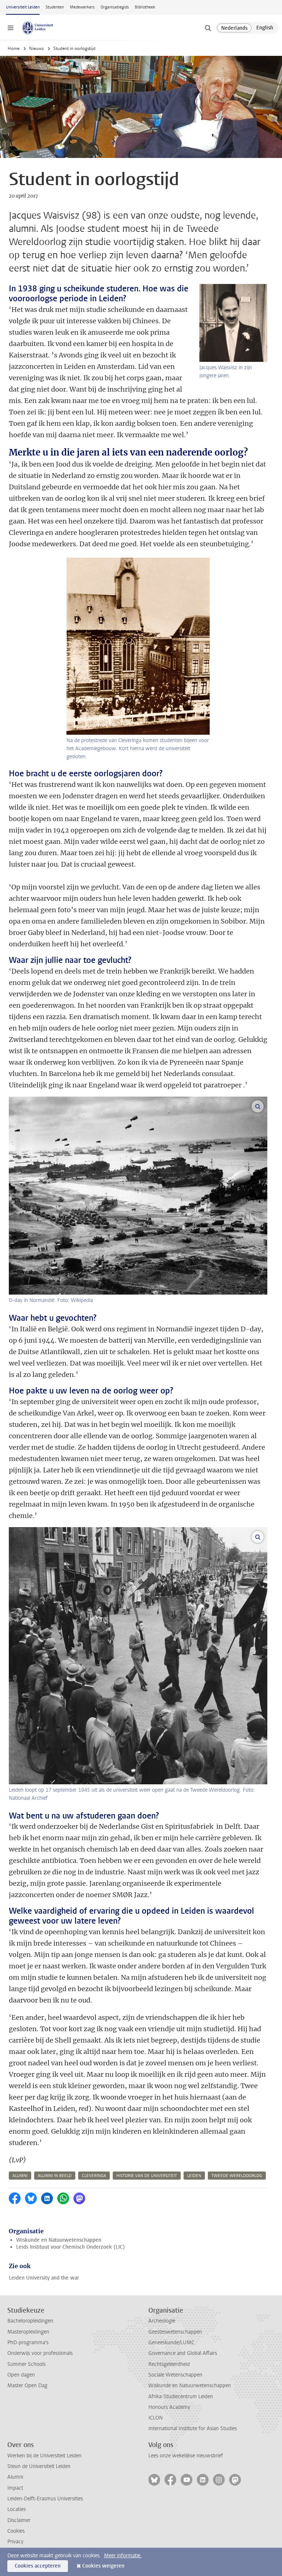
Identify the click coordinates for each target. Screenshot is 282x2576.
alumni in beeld (55, 2176)
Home (14, 48)
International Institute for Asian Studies (193, 2429)
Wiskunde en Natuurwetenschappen (59, 2240)
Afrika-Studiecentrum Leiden (181, 2397)
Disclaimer (19, 2520)
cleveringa (94, 2176)
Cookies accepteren (38, 2566)
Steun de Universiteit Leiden (39, 2466)
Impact (15, 2488)
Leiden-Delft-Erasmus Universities (45, 2499)
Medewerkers (82, 7)
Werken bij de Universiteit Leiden (44, 2456)
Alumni (15, 2477)
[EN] (265, 28)
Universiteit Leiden (23, 7)
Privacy (15, 2542)
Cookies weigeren (103, 2566)
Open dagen (21, 2375)
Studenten (55, 7)
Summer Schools (26, 2364)
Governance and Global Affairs (183, 2353)
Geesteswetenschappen (175, 2332)
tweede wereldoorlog (237, 2176)
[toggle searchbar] (208, 28)
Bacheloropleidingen (30, 2321)
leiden (194, 2176)
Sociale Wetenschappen (175, 2375)
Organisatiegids (115, 7)
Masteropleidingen (28, 2332)
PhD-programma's (28, 2343)
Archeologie (162, 2321)
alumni (20, 2176)
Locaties (17, 2509)
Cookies (16, 2531)
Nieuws (36, 48)
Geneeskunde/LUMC (171, 2343)
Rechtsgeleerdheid (169, 2364)
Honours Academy (169, 2407)
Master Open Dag (27, 2386)
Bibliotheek (145, 7)
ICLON (156, 2418)
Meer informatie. (123, 2556)
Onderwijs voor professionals (40, 2353)
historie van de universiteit (147, 2176)
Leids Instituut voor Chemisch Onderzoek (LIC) (70, 2247)
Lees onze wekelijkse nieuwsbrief (186, 2456)
